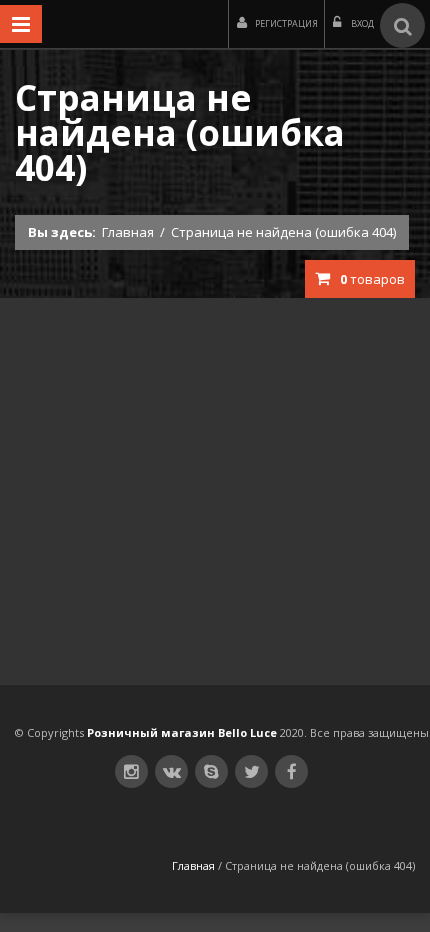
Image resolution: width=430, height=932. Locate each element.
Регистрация (286, 23)
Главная (128, 232)
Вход (361, 23)
